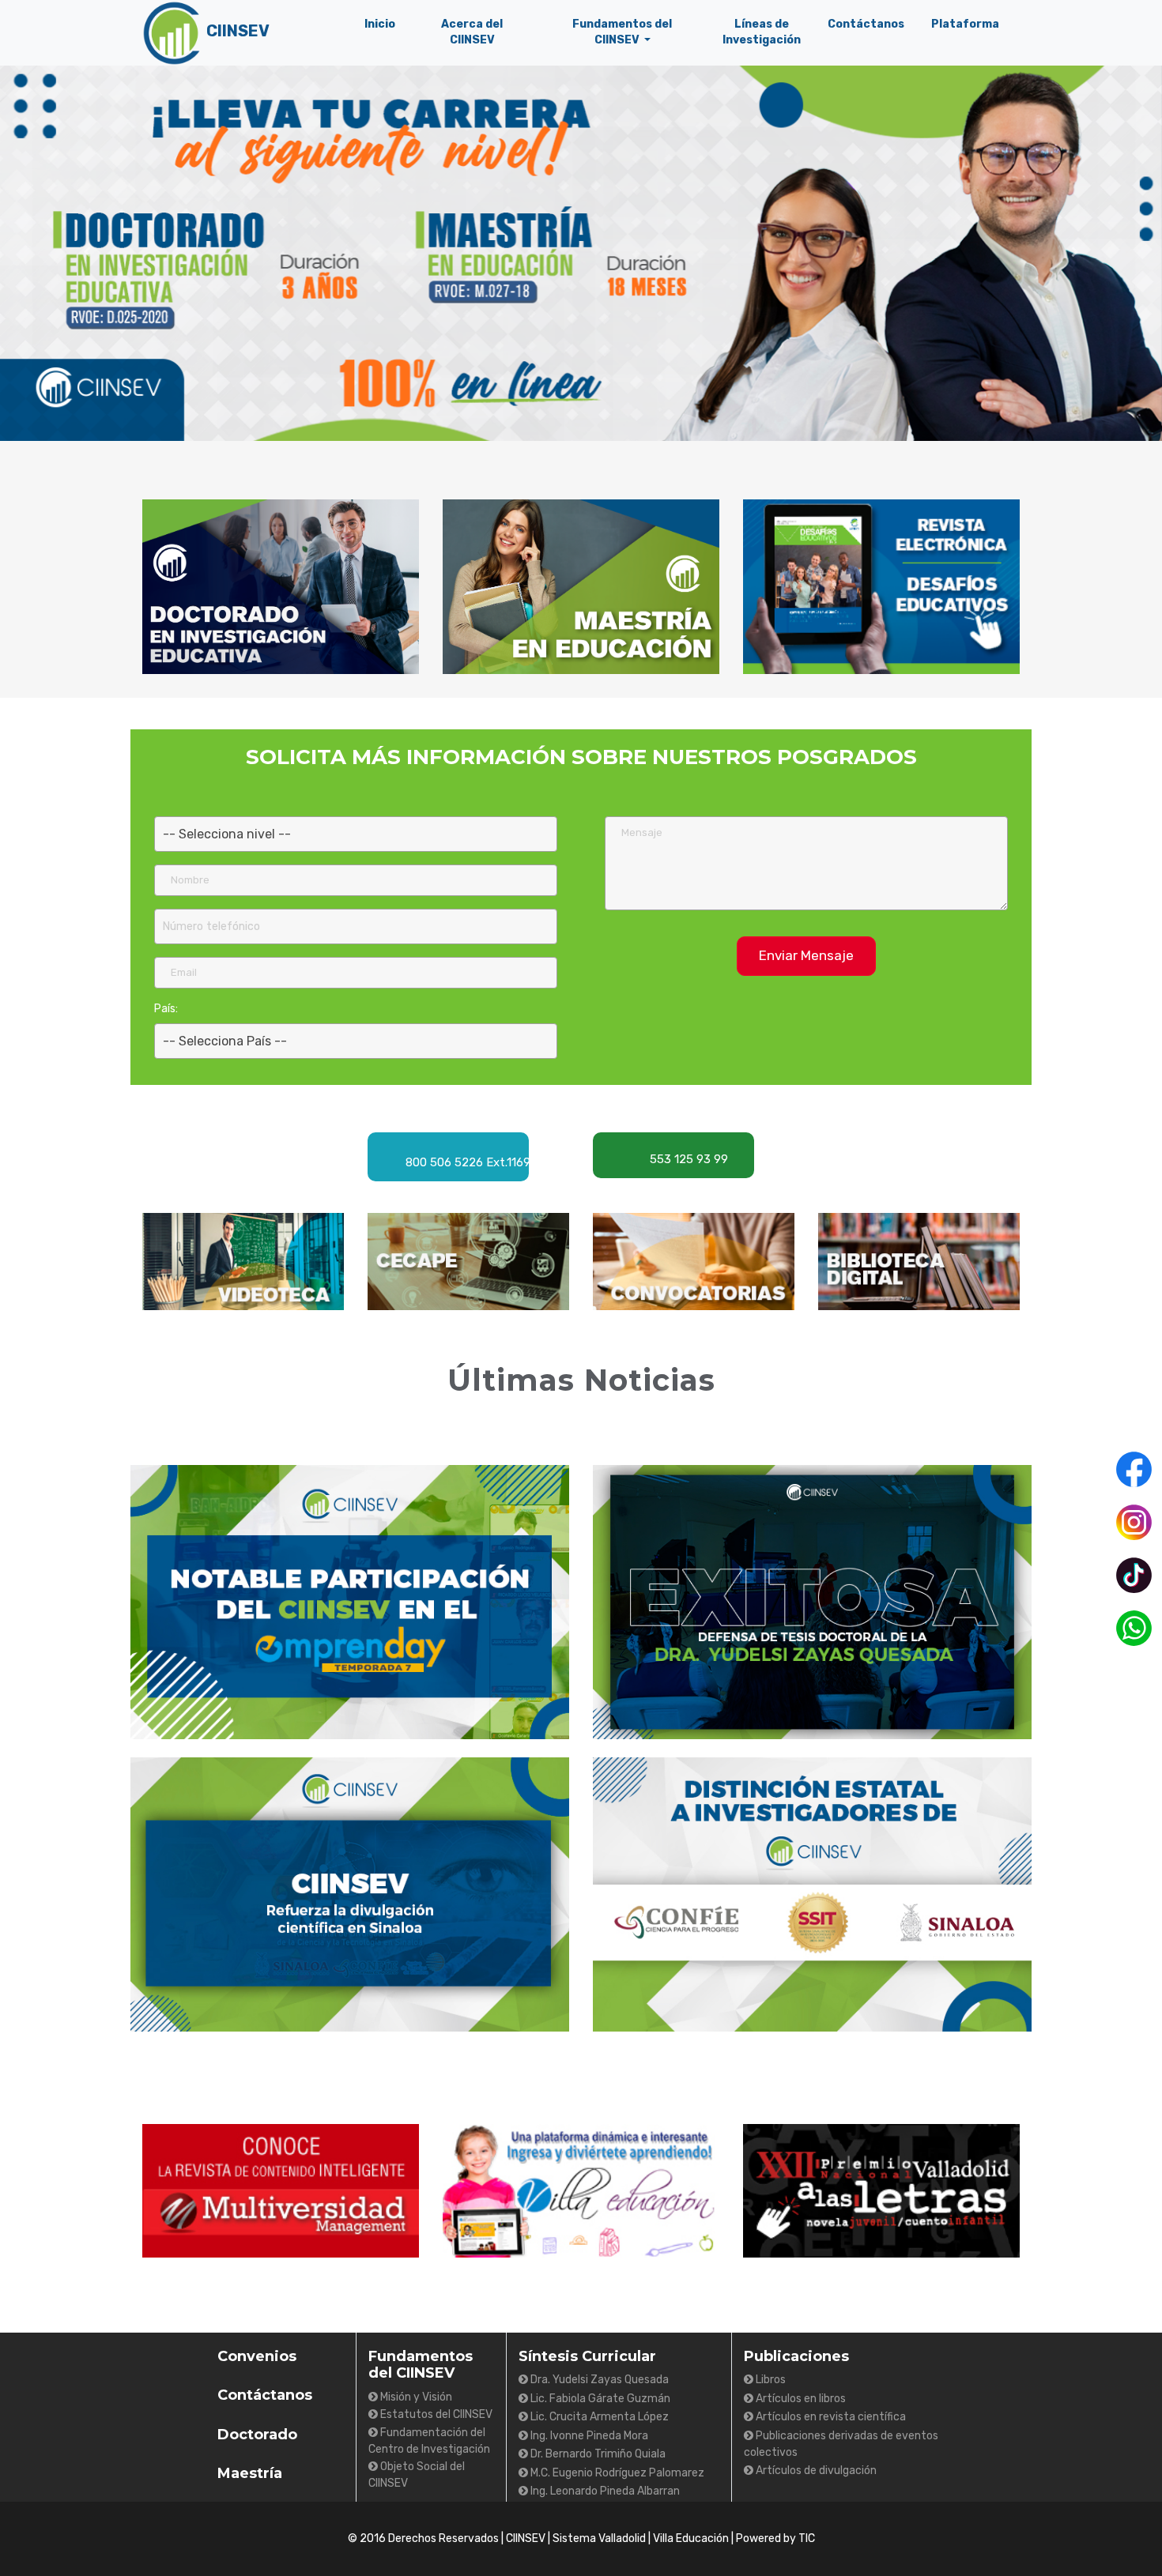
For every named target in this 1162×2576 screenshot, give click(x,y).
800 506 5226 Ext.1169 (451, 1160)
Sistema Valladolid (599, 2538)
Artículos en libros (800, 2399)
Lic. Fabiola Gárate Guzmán (599, 2399)
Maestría (250, 2473)
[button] (622, 32)
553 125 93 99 (687, 1159)
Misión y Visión (415, 2397)
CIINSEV (526, 2538)
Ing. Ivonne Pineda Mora (588, 2436)
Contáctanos (265, 2395)
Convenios (257, 2356)
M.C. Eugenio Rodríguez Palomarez (616, 2473)
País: (166, 1009)
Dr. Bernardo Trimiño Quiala (597, 2454)
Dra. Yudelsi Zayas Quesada (598, 2380)
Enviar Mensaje (806, 955)
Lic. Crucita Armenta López (598, 2417)
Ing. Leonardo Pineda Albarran (604, 2491)
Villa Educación (691, 2538)
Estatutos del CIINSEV (435, 2414)
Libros (770, 2380)
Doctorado (257, 2435)
